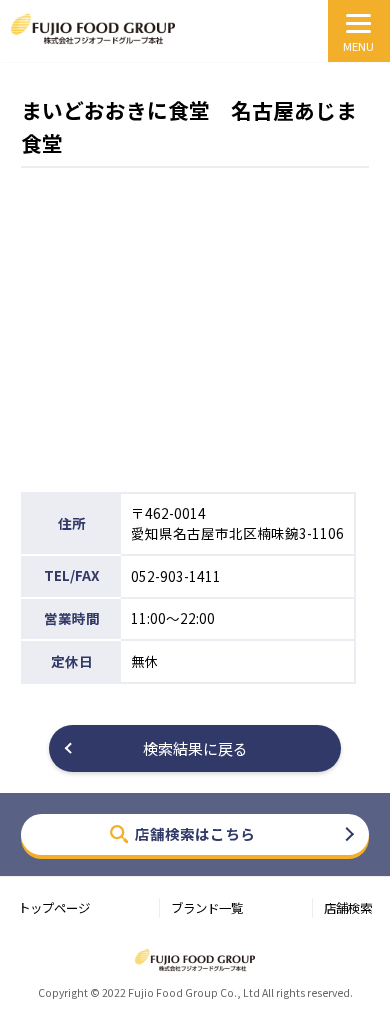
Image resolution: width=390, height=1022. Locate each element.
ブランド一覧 (207, 908)
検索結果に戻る (195, 748)
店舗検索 (348, 908)
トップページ (54, 908)
